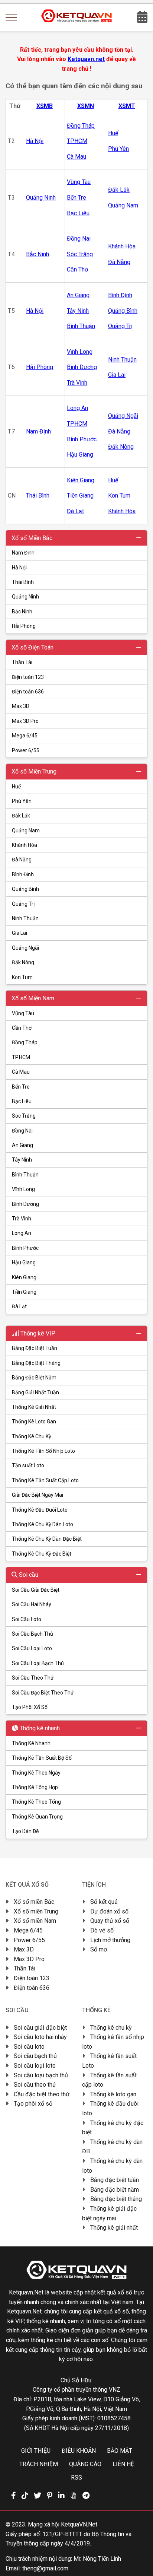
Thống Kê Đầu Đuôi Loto (40, 1510)
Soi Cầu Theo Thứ (33, 1678)
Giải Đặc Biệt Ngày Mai (38, 1495)
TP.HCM (21, 1057)
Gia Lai (19, 933)
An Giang (22, 1145)
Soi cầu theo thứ (35, 2085)
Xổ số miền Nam (35, 1921)
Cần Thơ (22, 1028)
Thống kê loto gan (113, 2094)
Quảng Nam (26, 830)
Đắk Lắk (21, 816)
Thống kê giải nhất (114, 2228)
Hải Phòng (24, 626)
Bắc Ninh (22, 612)
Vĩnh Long (23, 1189)
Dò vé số (102, 1930)
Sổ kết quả (104, 1902)
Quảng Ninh (25, 597)
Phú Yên (22, 801)
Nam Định (23, 553)
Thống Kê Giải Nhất (34, 1407)
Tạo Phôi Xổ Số (30, 1707)
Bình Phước (25, 1248)
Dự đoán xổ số (109, 1911)
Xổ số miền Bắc (34, 1902)
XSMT (127, 106)
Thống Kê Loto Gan (34, 1422)
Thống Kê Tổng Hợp (35, 1787)
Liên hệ (123, 2464)
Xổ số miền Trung (36, 1911)
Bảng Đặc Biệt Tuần (35, 1348)
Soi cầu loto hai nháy (40, 2037)
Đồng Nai (22, 1131)
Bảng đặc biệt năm (115, 2190)
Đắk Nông (23, 962)
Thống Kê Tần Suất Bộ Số (42, 1758)
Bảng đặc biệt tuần (115, 2180)
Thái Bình (23, 582)
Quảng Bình (25, 889)
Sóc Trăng (24, 1116)
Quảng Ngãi (25, 948)
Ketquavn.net (86, 59)
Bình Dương (25, 1204)
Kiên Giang (24, 1277)
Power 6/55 (26, 750)
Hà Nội (19, 568)
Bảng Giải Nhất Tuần (35, 1392)
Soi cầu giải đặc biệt (40, 2028)
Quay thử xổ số (110, 1921)
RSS (76, 2477)
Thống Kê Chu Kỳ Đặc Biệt (42, 1554)
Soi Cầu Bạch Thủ (32, 1634)
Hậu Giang (24, 1262)
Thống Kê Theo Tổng (36, 1802)
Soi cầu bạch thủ (35, 2056)
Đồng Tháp (25, 1042)
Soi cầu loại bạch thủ (41, 2075)
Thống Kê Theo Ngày (36, 1773)
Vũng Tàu (23, 1013)
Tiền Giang (24, 1292)
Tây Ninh (22, 1160)
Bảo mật (120, 2451)
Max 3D (21, 706)
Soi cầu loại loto (35, 2066)
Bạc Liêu (22, 1101)
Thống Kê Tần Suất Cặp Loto (45, 1480)
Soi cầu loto (29, 2047)
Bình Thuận (25, 1175)
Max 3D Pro (25, 721)
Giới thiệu (36, 2451)
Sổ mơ (99, 1949)
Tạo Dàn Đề (25, 1831)
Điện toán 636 (28, 692)
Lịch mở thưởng (110, 1940)
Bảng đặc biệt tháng (116, 2199)
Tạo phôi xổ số (33, 2104)
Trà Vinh (22, 1219)
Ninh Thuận (25, 918)
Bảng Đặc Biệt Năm (34, 1378)
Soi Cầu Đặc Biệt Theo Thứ (43, 1693)
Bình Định (23, 874)
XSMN (86, 106)
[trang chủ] (77, 20)
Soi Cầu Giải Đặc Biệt (36, 1590)
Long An (22, 1233)
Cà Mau (21, 1072)
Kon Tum (22, 977)
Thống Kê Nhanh (31, 1743)
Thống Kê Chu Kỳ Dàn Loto (43, 1524)
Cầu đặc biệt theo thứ (42, 2094)
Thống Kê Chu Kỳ (32, 1436)
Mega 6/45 (25, 736)
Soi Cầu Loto (27, 1619)
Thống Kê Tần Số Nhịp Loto (43, 1451)
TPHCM (77, 141)
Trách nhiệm (39, 2464)
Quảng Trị (23, 904)
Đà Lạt (19, 1306)
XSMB (45, 106)
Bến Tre (21, 1087)
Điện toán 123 (28, 677)
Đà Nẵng (22, 860)
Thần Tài (22, 662)
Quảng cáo (85, 2464)
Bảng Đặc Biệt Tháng (36, 1363)
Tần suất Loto (28, 1465)
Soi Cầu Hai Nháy (32, 1604)
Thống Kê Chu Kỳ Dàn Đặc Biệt (47, 1539)
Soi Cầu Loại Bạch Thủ (38, 1663)
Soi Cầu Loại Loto (32, 1648)
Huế (16, 787)
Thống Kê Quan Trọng (37, 1817)
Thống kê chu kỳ (111, 2028)
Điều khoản (79, 2451)
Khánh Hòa (25, 845)
